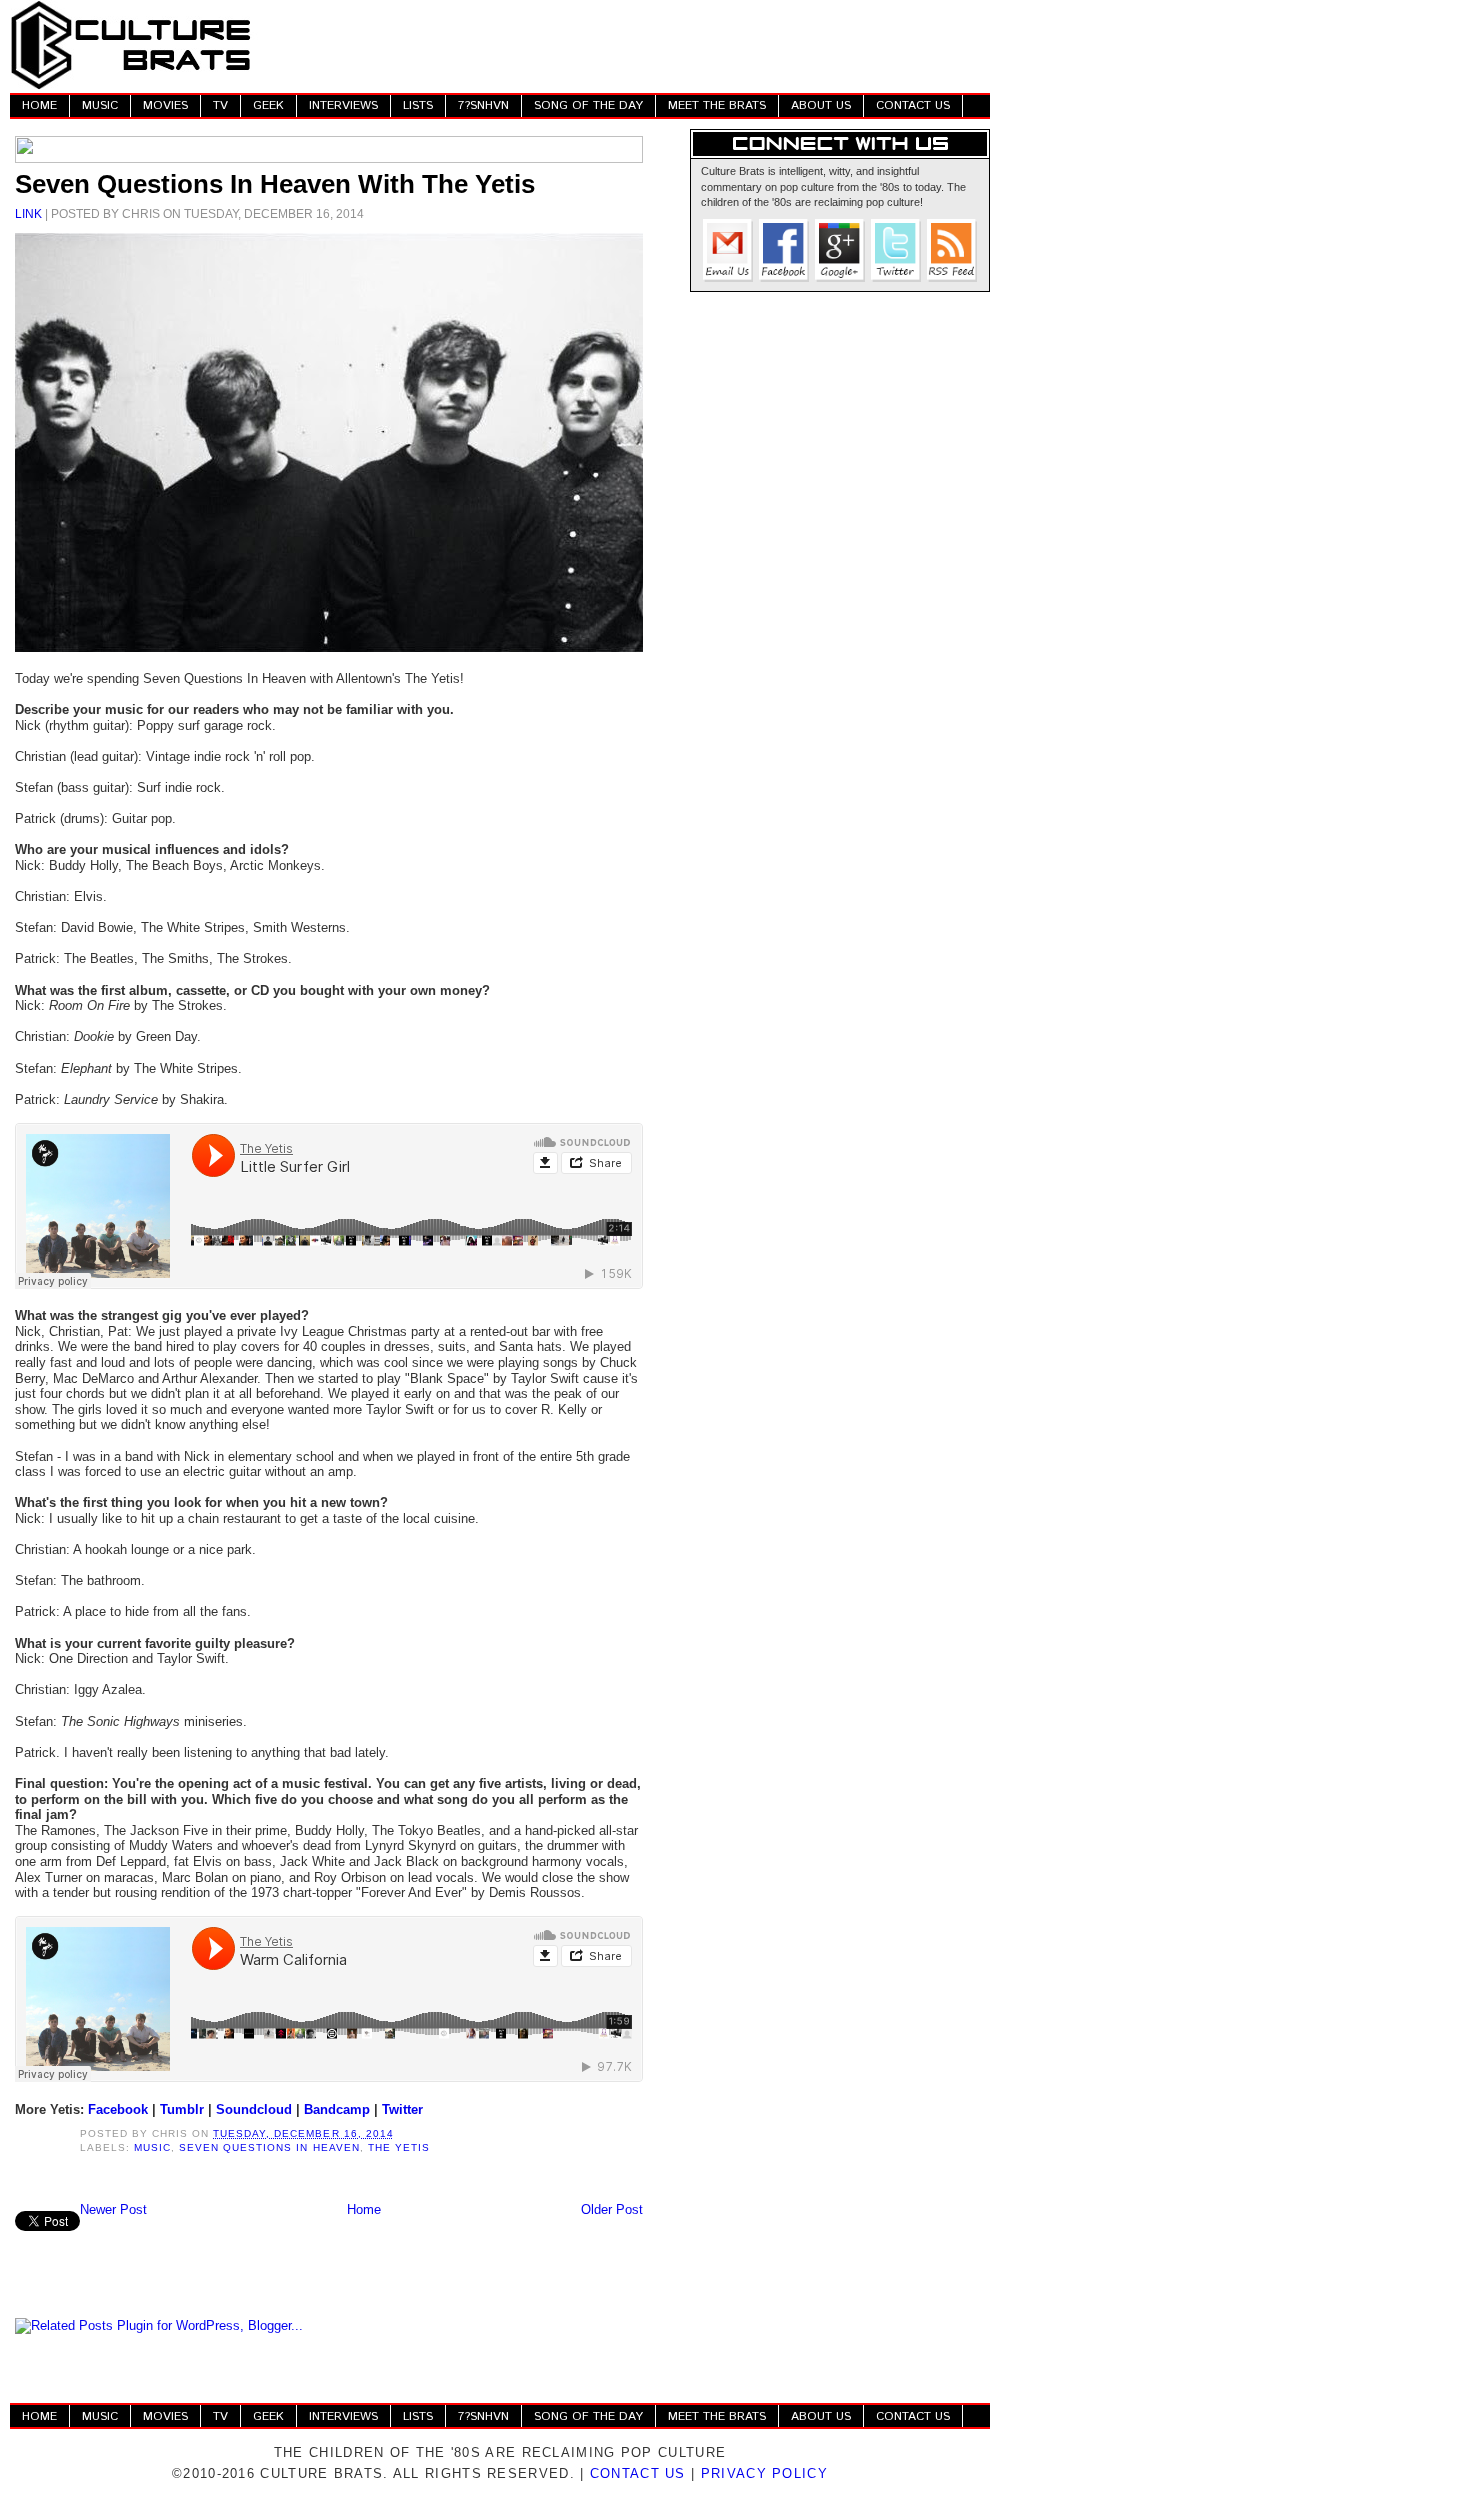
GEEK (268, 105)
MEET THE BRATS (717, 105)
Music (152, 2147)
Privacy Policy (764, 2473)
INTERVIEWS (343, 105)
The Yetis (399, 2147)
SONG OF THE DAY (588, 105)
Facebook (118, 2109)
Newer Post (113, 2209)
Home (364, 2209)
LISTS (418, 105)
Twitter (402, 2109)
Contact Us (638, 2473)
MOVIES (165, 105)
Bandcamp (337, 2109)
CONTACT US (913, 105)
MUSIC (100, 105)
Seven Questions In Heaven (269, 2147)
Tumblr (182, 2109)
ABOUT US (821, 105)
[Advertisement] (626, 45)
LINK (28, 213)
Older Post (612, 2209)
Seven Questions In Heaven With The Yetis (275, 184)
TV (220, 105)
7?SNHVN (483, 105)
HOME (39, 105)
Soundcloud (254, 2109)
